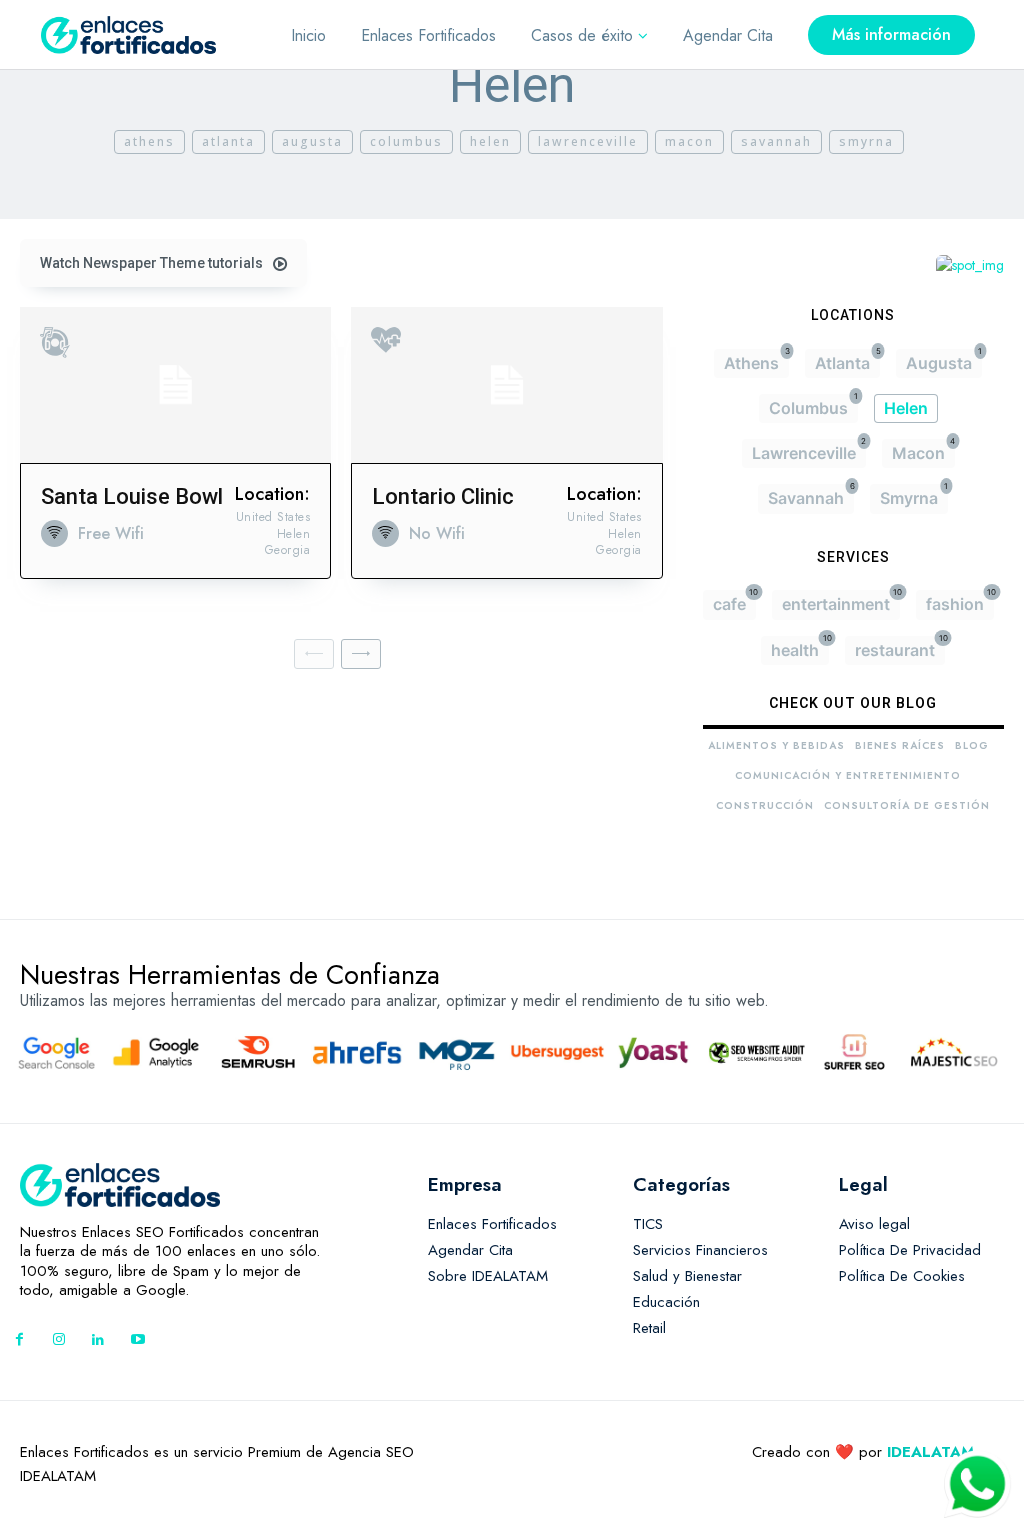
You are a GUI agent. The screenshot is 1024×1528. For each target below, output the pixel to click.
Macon (689, 141)
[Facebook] (19, 1340)
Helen (490, 141)
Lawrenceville (588, 141)
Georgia (288, 550)
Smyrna (866, 141)
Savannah (776, 141)
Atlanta (228, 141)
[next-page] (361, 654)
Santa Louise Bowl (132, 496)
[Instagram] (58, 1340)
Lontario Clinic (443, 496)
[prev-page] (314, 654)
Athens (149, 141)
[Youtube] (137, 1340)
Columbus (406, 141)
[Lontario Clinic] (506, 385)
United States (273, 517)
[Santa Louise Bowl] (175, 385)
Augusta (312, 141)
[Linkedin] (98, 1340)
